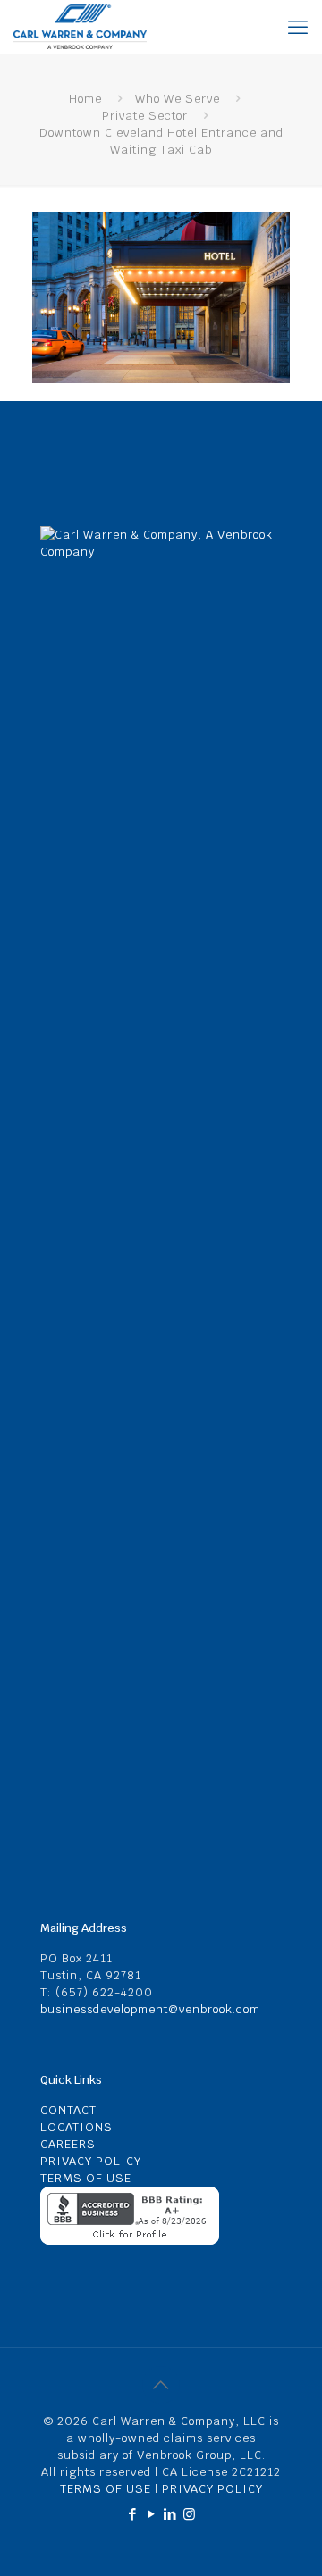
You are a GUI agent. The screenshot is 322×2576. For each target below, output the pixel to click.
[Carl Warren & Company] (80, 27)
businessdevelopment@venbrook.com (150, 2009)
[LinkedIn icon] (170, 2514)
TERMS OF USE (86, 2178)
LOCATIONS (76, 2127)
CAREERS (68, 2144)
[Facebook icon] (133, 2514)
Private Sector (145, 116)
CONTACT (68, 2110)
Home (85, 99)
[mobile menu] (298, 27)
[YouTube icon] (152, 2514)
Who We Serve (178, 99)
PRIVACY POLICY (91, 2161)
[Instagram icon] (189, 2514)
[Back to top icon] (161, 2385)
